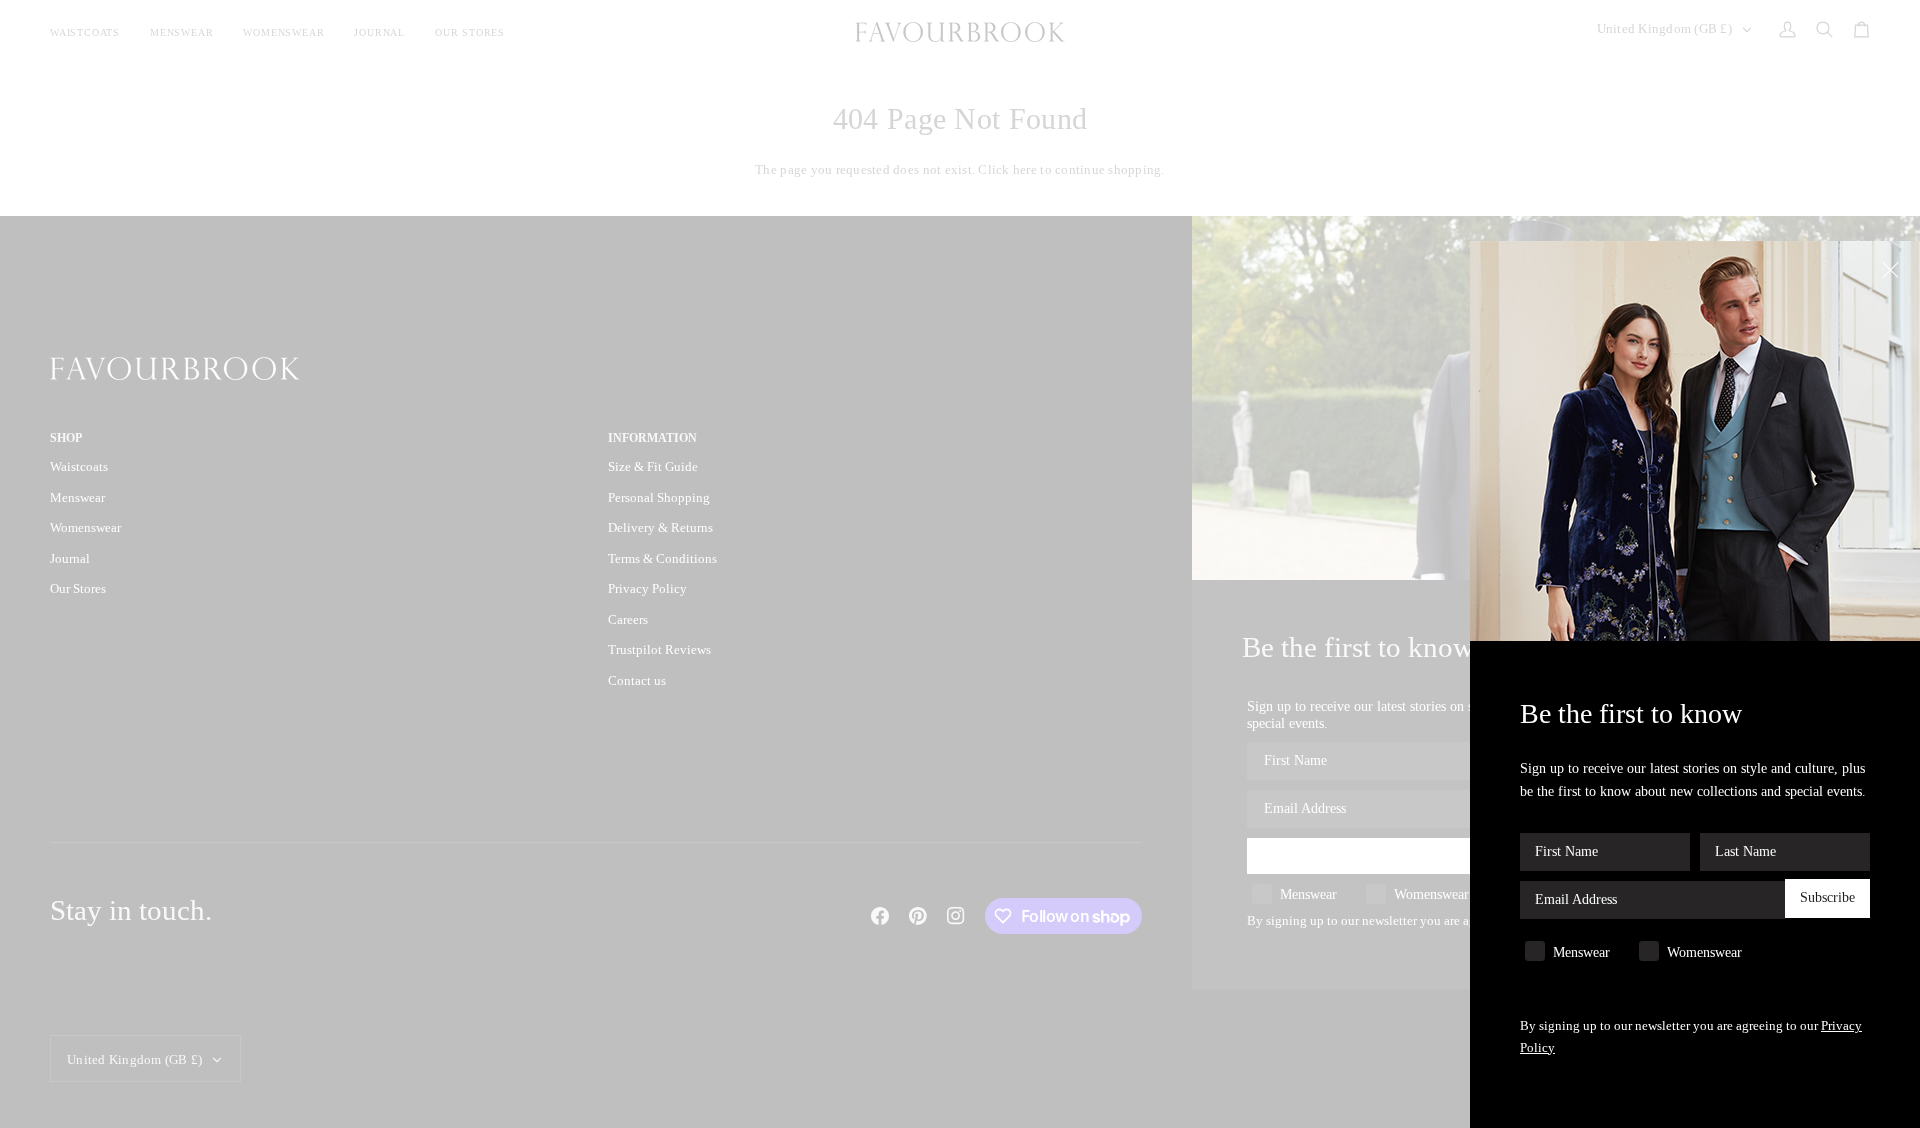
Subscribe (1827, 898)
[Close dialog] (1892, 268)
